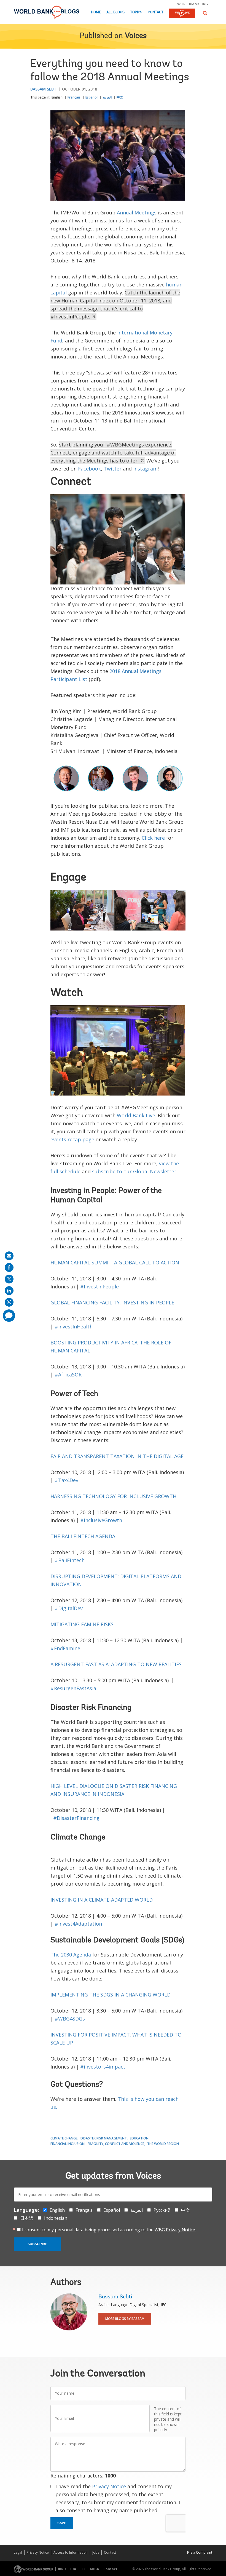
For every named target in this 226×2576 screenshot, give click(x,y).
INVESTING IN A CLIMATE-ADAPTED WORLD (102, 1900)
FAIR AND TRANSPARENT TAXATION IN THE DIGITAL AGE (117, 1456)
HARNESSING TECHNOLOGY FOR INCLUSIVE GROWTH (113, 1496)
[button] (205, 13)
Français (74, 97)
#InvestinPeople (99, 1286)
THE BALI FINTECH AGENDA (83, 1536)
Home (96, 12)
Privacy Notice (109, 2486)
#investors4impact (103, 2067)
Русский (162, 2210)
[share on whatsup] (9, 1302)
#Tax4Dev (66, 1480)
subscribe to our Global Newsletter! (135, 1171)
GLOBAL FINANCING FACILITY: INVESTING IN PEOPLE (112, 1302)
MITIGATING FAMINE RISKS (82, 1624)
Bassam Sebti (44, 89)
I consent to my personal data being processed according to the (109, 2230)
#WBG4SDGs (70, 2019)
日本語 (27, 2218)
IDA (73, 2569)
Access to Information (71, 2552)
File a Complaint (200, 2552)
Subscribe (37, 2244)
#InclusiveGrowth (101, 1520)
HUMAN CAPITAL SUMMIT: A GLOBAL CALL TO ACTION (115, 1262)
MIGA (95, 2569)
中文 (120, 97)
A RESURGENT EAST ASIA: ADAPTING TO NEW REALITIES (116, 1664)
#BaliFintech (70, 1560)
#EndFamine (65, 1648)
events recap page (72, 1139)
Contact (156, 12)
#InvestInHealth (74, 1326)
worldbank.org (193, 4)
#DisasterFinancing (76, 1818)
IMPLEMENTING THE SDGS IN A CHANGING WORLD (111, 1995)
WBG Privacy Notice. (175, 2230)
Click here (153, 838)
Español (92, 97)
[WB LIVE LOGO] (182, 14)
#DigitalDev (69, 1608)
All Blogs (115, 12)
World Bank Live (136, 1115)
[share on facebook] (9, 1267)
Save (62, 2523)
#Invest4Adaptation (78, 1924)
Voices (136, 36)
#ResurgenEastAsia (73, 1688)
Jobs (96, 2552)
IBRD (62, 2569)
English (57, 97)
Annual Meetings (137, 212)
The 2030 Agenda (71, 1955)
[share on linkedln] (9, 1291)
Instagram (145, 469)
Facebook (89, 469)
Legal (18, 2552)
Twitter (113, 469)
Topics (136, 12)
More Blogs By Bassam (125, 2319)
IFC (83, 2569)
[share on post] (9, 1279)
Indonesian (56, 2218)
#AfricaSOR (68, 1375)
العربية (107, 97)
